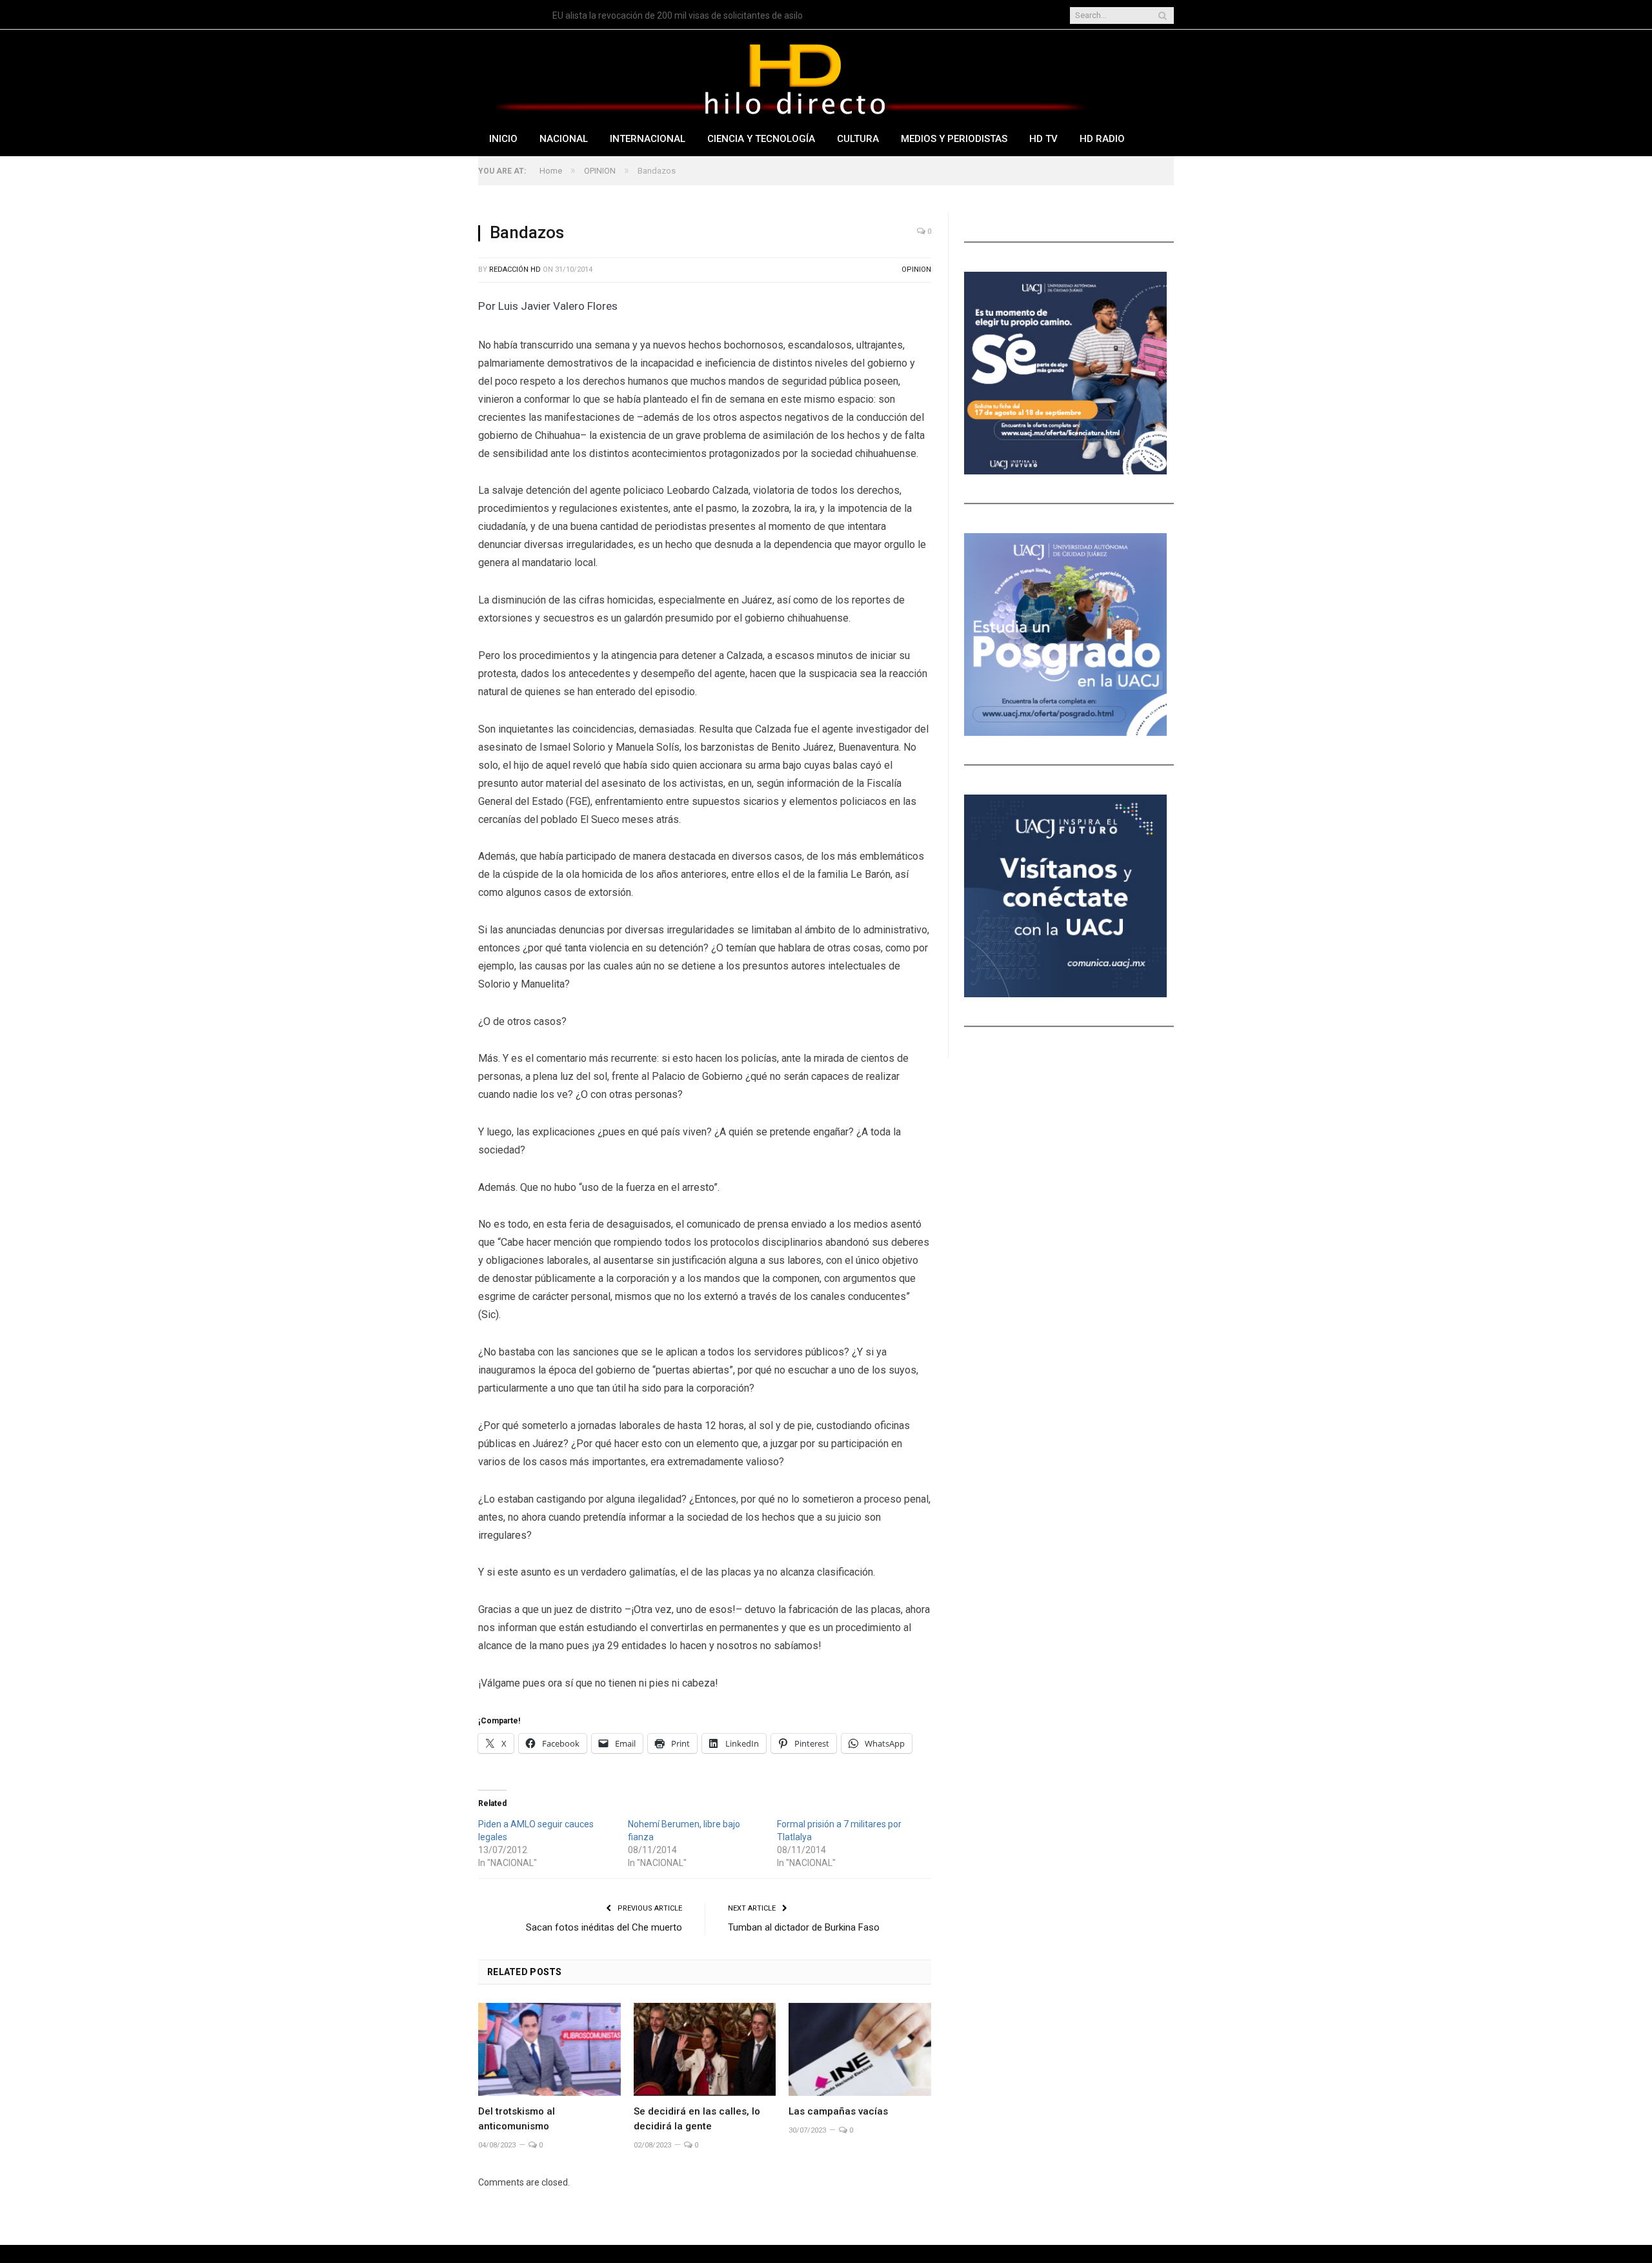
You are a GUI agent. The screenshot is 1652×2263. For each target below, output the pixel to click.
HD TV (1043, 139)
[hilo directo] (794, 76)
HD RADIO (1102, 139)
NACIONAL (564, 139)
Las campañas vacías (838, 2111)
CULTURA (858, 139)
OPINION (916, 269)
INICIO (503, 139)
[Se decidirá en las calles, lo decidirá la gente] (705, 2049)
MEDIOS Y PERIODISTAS (954, 139)
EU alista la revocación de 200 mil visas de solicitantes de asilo (678, 15)
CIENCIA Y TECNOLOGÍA (761, 139)
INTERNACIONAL (648, 139)
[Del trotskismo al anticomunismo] (549, 2049)
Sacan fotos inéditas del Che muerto (604, 1927)
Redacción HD (515, 269)
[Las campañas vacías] (860, 2049)
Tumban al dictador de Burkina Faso (804, 1927)
